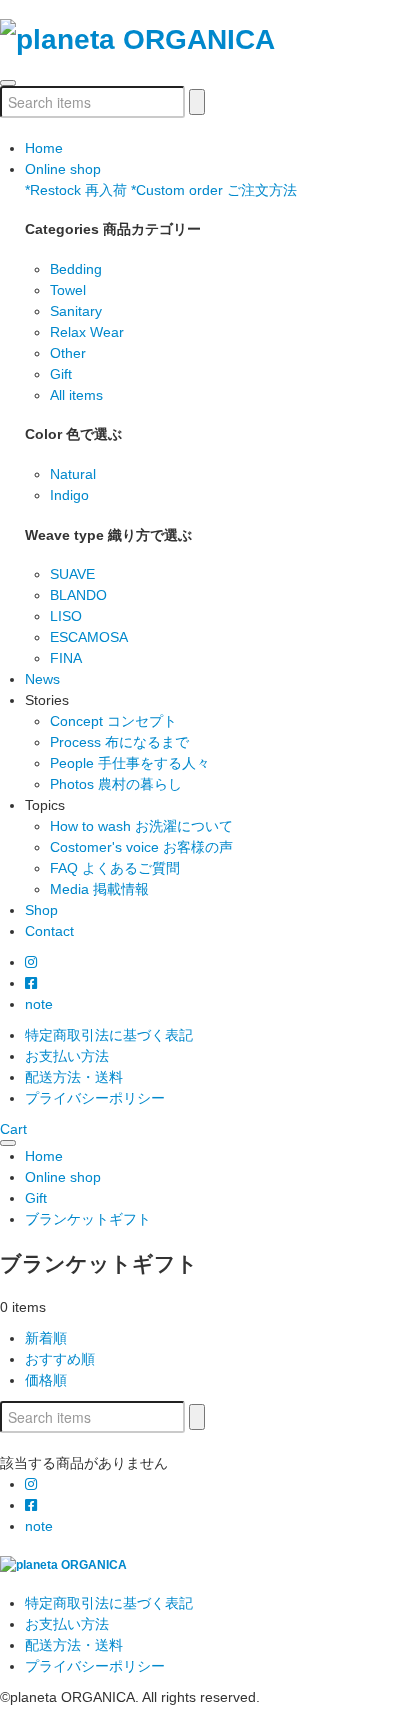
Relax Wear (87, 332)
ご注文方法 (214, 190)
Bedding (76, 269)
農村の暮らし (116, 784)
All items (76, 395)
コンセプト (113, 721)
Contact (49, 931)
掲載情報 (99, 889)
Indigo (69, 495)
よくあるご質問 (115, 868)
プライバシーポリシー (95, 1098)
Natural (73, 474)
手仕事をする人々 (130, 763)
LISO (66, 616)
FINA (66, 658)
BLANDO (78, 595)
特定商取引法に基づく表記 (109, 1035)
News (42, 679)
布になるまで (119, 742)
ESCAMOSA (89, 637)
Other (68, 353)
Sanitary (76, 311)
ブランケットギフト (88, 1219)
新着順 (46, 1338)
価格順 (46, 1380)
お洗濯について (141, 826)
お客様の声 (141, 847)
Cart (13, 1129)
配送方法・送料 (74, 1077)
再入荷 (76, 190)
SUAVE (72, 574)
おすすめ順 (60, 1359)
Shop (41, 910)
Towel (68, 290)
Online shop (63, 169)
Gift (61, 374)
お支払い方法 (67, 1056)
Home (44, 148)
